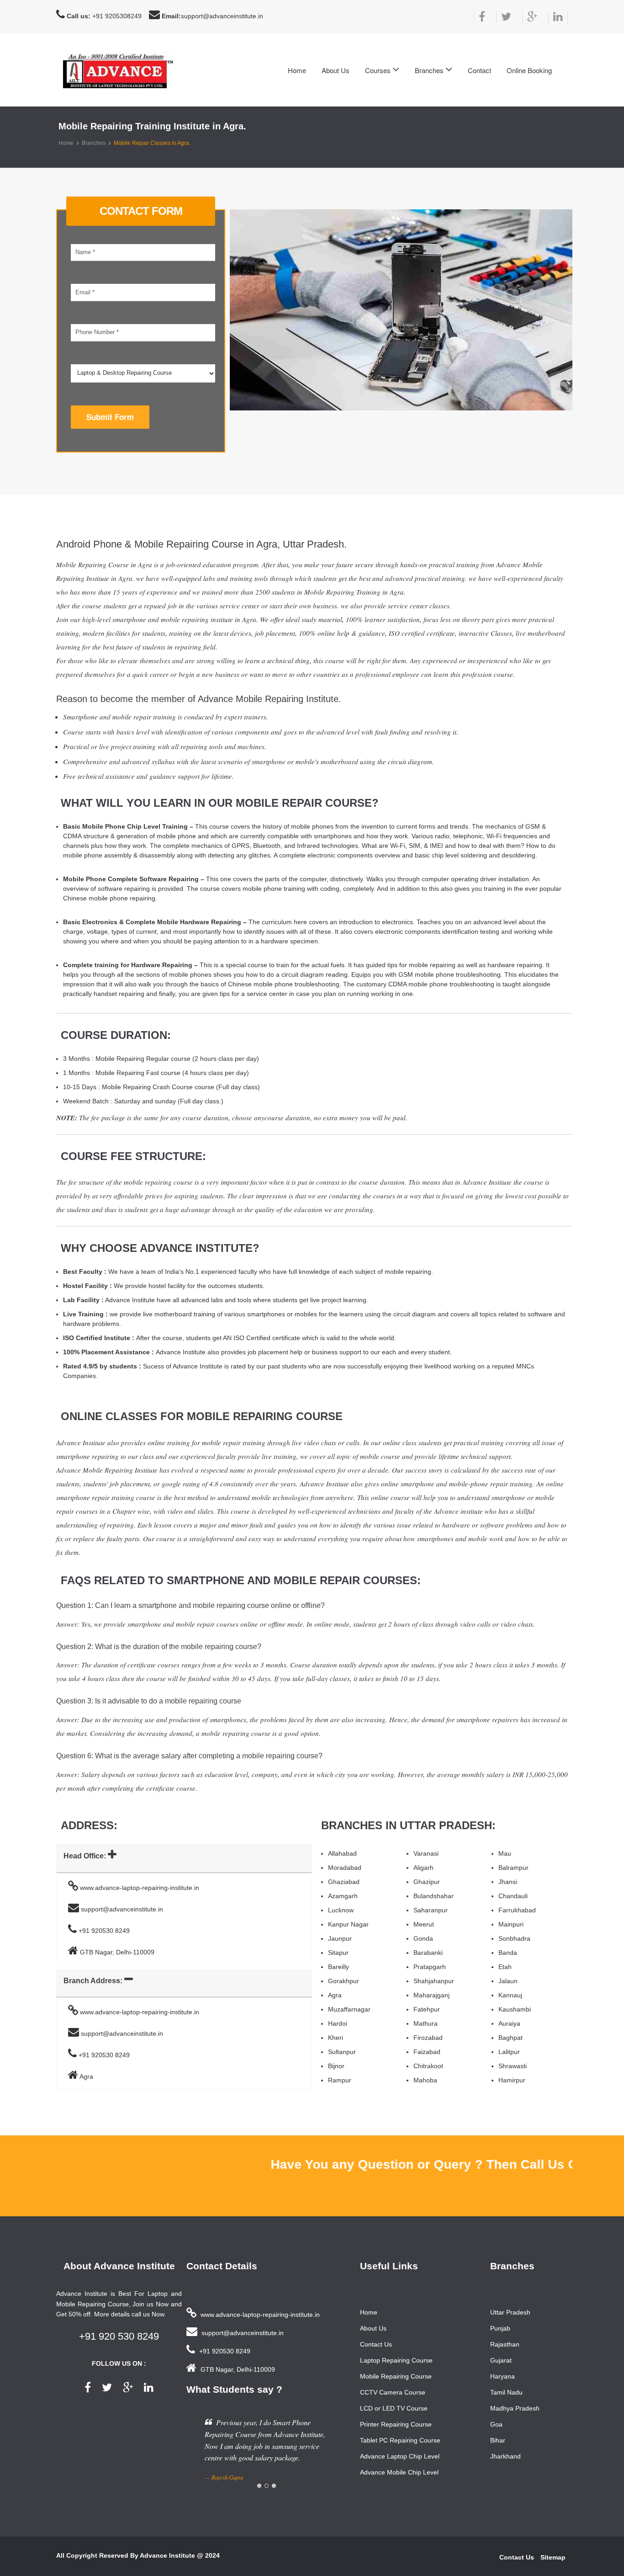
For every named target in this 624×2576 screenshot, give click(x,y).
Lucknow (341, 1910)
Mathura (426, 2023)
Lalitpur (509, 2052)
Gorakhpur (344, 1981)
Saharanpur (431, 1910)
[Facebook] (479, 18)
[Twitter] (504, 18)
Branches (94, 143)
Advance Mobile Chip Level (399, 2472)
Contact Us (376, 2344)
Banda (508, 1953)
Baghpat (510, 2038)
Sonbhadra (514, 1938)
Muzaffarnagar (349, 2009)
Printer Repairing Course (396, 2424)
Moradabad (345, 1868)
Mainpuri (511, 1924)
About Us (336, 70)
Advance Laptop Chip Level (400, 2456)
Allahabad (342, 1853)
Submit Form (110, 417)
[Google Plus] (530, 18)
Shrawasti (513, 2066)
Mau (505, 1853)
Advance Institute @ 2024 (180, 2555)
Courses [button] (379, 70)
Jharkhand (505, 2456)
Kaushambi (515, 2009)
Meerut (424, 1924)
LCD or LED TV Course (394, 2408)
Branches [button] (430, 70)
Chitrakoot (428, 2066)
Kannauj (510, 1995)
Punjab (500, 2328)
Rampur (340, 2080)
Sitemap (553, 2557)
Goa (496, 2424)
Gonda (423, 1938)
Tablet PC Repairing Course (400, 2440)
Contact (479, 70)
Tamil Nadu (506, 2392)
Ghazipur (427, 1882)
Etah (505, 1967)
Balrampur (513, 1868)
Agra (335, 1995)
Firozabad (428, 2038)
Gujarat (501, 2360)
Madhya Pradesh (515, 2408)
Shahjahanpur (434, 1981)
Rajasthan (505, 2344)
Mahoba (425, 2080)
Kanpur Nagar (348, 1924)
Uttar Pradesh (510, 2312)
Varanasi (426, 1853)
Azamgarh (343, 1896)
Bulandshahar (434, 1896)
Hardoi (338, 2023)
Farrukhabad (517, 1910)
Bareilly (338, 1967)
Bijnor (336, 2066)
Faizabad (427, 2052)
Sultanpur (342, 2052)
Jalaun (508, 1981)
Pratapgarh (430, 1967)
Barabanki (428, 1953)
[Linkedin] (558, 18)
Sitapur (338, 1953)
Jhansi (508, 1882)
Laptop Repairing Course (396, 2360)
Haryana (502, 2376)
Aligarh (423, 1868)
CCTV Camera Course (393, 2392)
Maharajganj (431, 1995)
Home (297, 70)
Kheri (336, 2038)
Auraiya (509, 2023)
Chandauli (513, 1896)
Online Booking (529, 70)
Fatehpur (427, 2009)
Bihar (498, 2440)
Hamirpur (512, 2080)
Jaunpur (340, 1938)
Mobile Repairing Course (396, 2376)
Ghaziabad (344, 1882)
